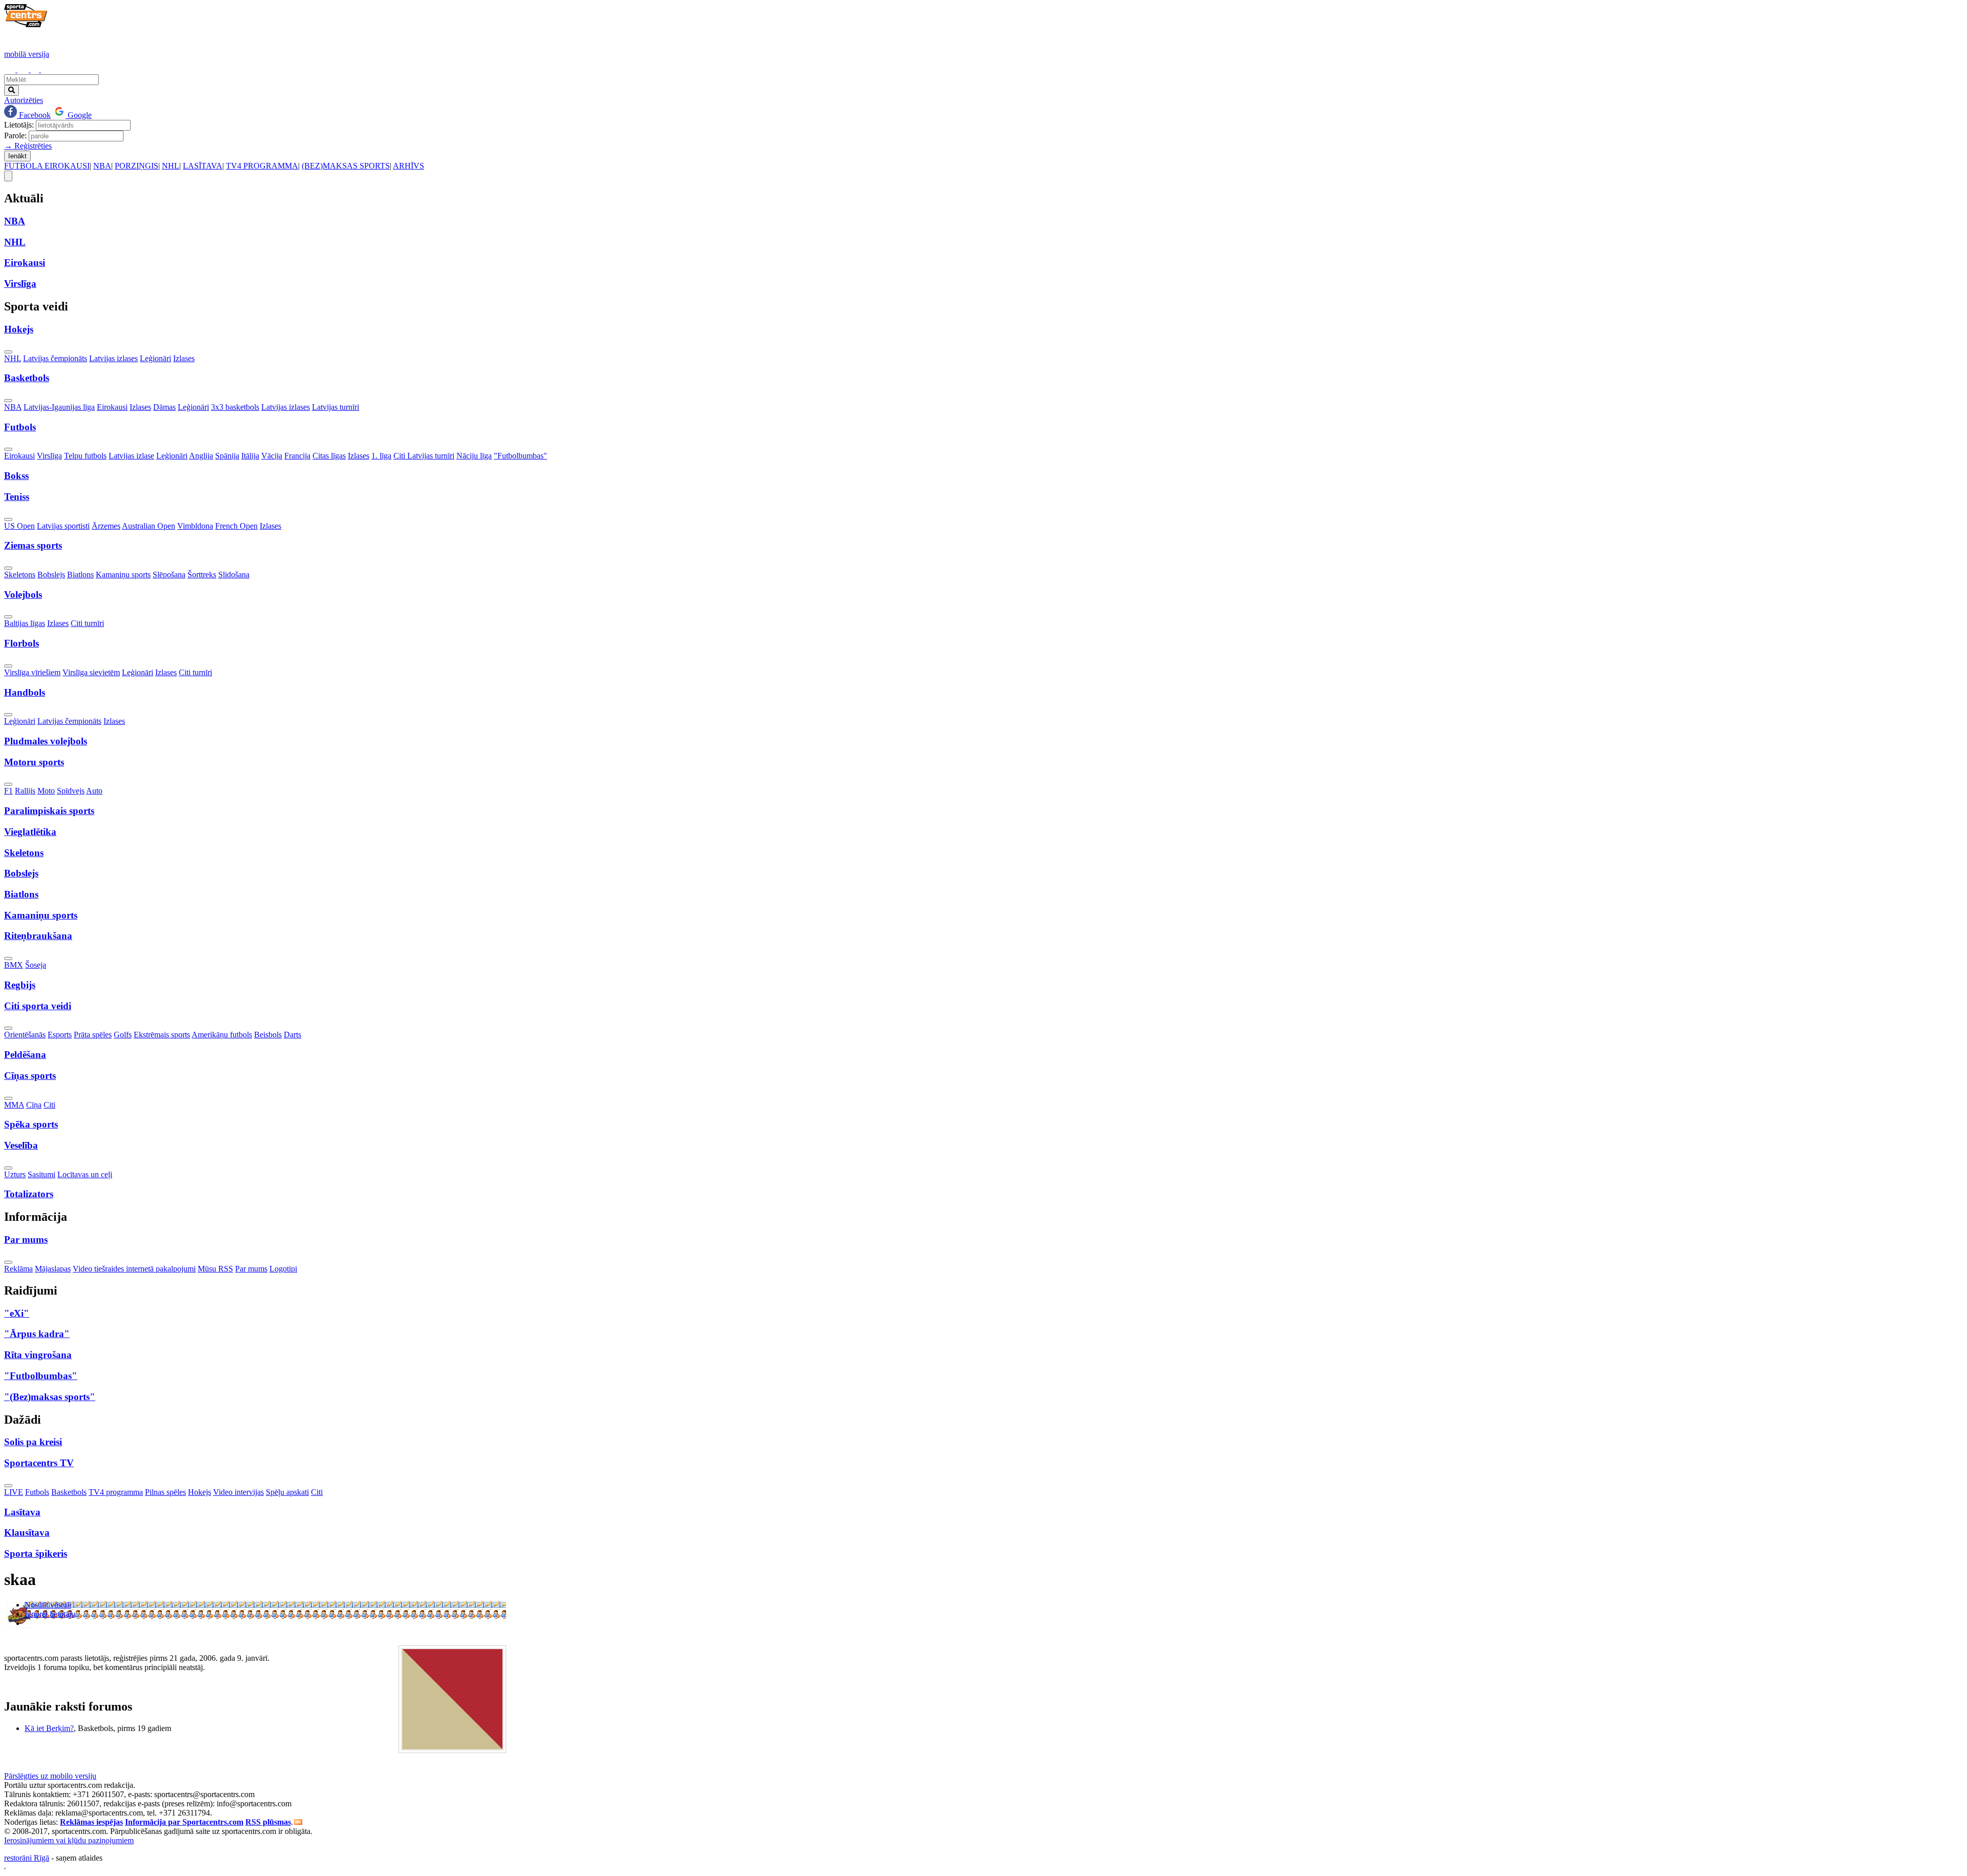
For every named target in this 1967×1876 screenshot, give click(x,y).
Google (79, 115)
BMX (14, 965)
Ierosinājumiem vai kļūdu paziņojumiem (69, 1840)
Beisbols (268, 1035)
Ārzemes (106, 526)
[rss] (298, 1822)
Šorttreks (202, 575)
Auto (94, 791)
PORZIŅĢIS (137, 166)
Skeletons (20, 575)
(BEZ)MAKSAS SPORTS (346, 166)
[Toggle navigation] (8, 176)
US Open (19, 526)
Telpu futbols (85, 456)
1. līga (381, 456)
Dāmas (164, 407)
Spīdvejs (71, 791)
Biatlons (80, 575)
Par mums (251, 1269)
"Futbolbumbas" (520, 456)
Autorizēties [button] (24, 100)
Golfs (123, 1035)
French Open (236, 526)
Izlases (184, 358)
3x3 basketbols (235, 407)
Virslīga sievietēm (91, 672)
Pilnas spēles (165, 1492)
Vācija (272, 456)
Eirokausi (112, 407)
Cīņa (34, 1105)
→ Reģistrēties (28, 146)
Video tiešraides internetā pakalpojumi (134, 1269)
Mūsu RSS (215, 1269)
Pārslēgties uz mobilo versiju (50, 1776)
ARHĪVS (409, 166)
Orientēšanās (25, 1035)
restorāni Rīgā (27, 1858)
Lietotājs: (19, 125)
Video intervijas (238, 1492)
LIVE (14, 1492)
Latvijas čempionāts (55, 358)
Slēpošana (169, 575)
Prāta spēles (93, 1035)
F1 (8, 791)
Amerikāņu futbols (222, 1035)
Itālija (250, 456)
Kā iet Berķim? (49, 1728)
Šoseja (36, 965)
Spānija (227, 456)
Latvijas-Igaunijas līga (59, 407)
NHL (171, 166)
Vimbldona (195, 526)
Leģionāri (155, 358)
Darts (292, 1035)
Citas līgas (329, 456)
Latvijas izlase (131, 456)
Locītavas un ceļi (85, 1174)
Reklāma (18, 1269)
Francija (297, 456)
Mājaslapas (53, 1269)
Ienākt (17, 156)
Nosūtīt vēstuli (48, 1605)
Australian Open (149, 526)
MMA (14, 1105)
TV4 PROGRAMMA (262, 166)
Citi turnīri (87, 623)
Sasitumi (41, 1174)
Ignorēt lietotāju (50, 1614)
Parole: (15, 136)
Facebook (34, 115)
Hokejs (200, 1492)
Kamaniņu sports (123, 575)
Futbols (37, 1492)
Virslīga (49, 456)
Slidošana (234, 575)
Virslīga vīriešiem (32, 672)
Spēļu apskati (287, 1492)
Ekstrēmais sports (162, 1035)
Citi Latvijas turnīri (424, 456)
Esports (60, 1035)
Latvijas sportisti (63, 526)
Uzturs (15, 1174)
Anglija (201, 456)
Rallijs (25, 791)
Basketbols (69, 1492)
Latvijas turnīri (336, 407)
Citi (49, 1105)
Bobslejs (51, 575)
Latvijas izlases (113, 358)
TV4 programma (116, 1492)
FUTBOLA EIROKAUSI (47, 166)
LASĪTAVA (203, 166)
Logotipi (283, 1269)
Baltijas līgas (25, 623)
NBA (102, 166)
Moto (46, 791)
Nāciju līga (474, 456)
